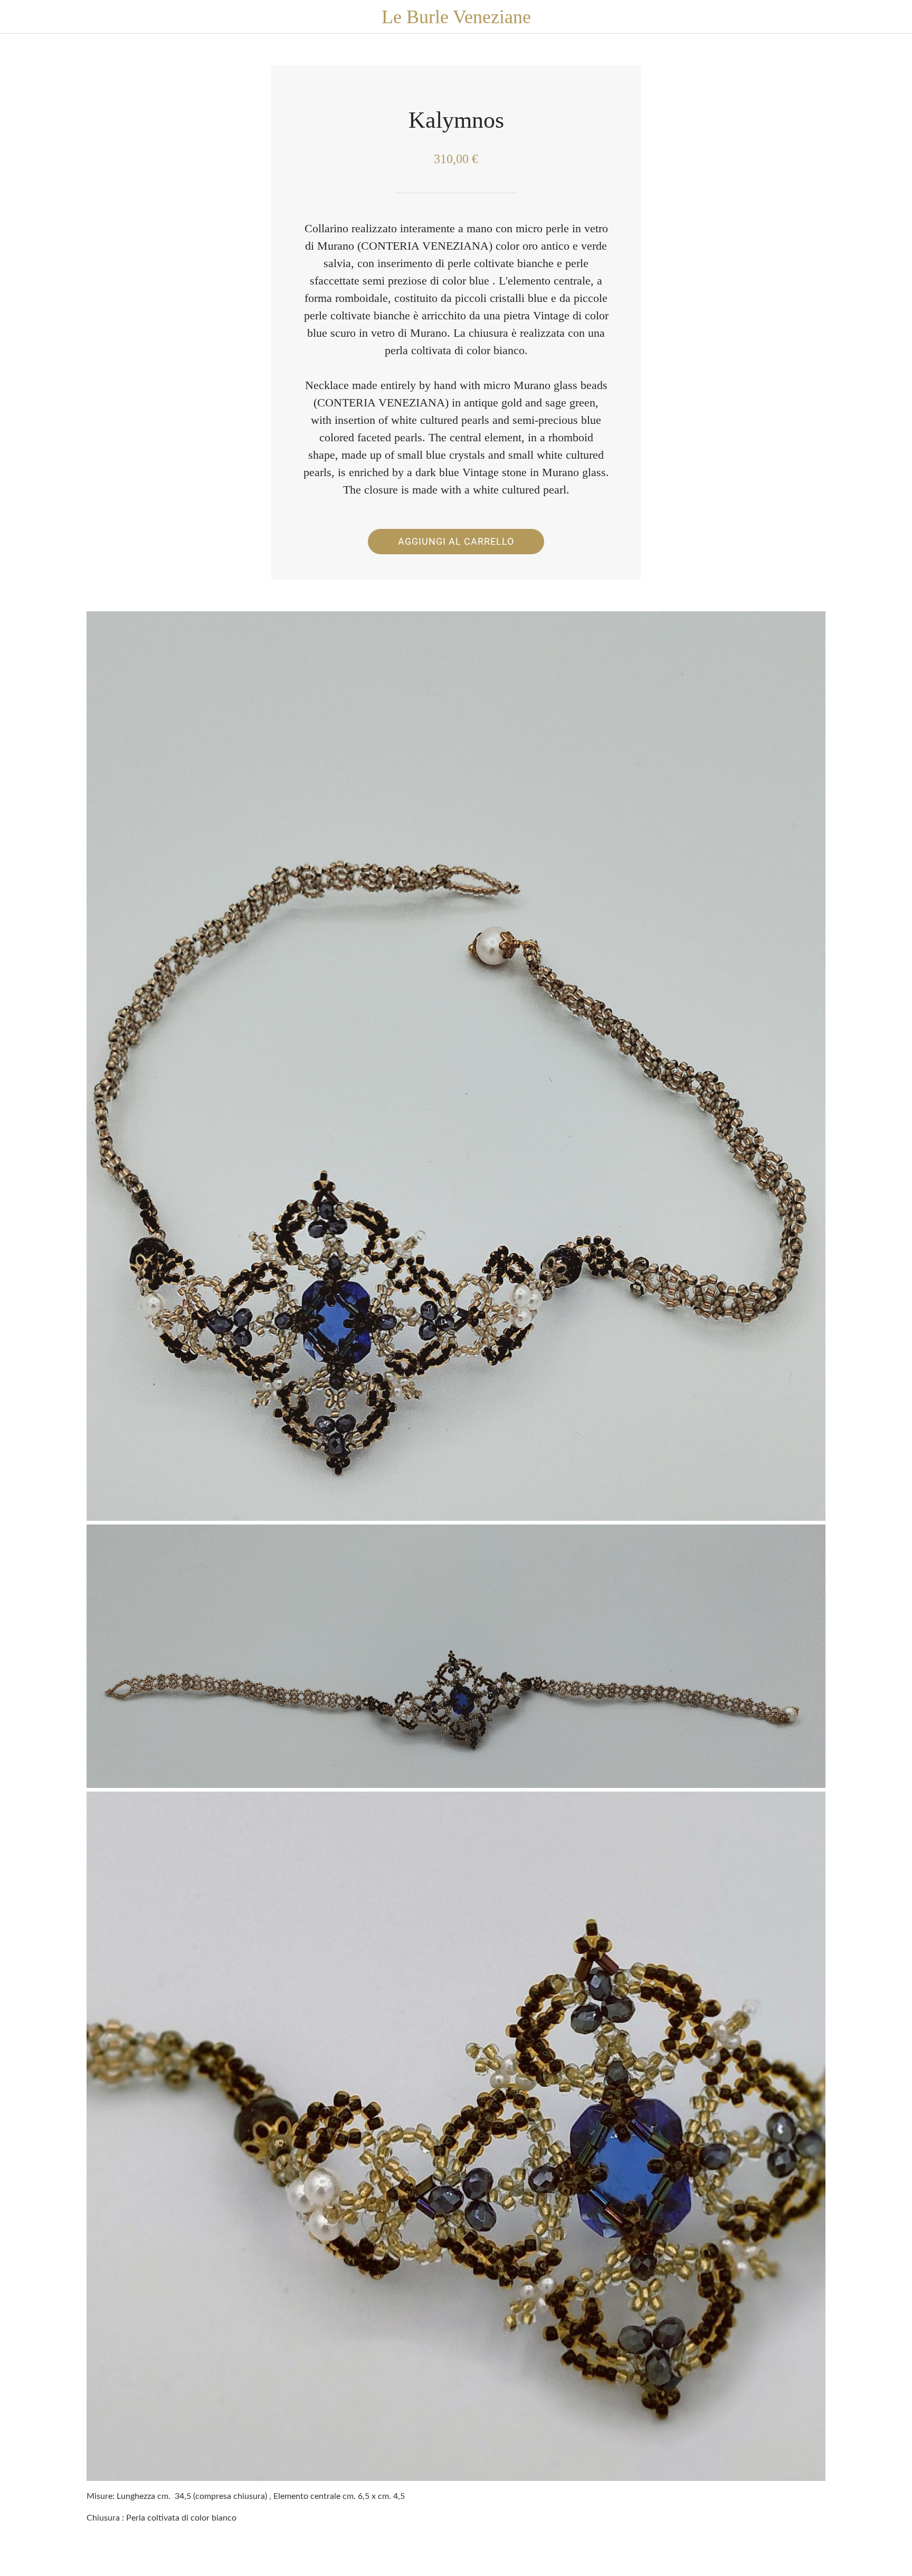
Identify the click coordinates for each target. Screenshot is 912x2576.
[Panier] (891, 17)
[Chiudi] (21, 17)
